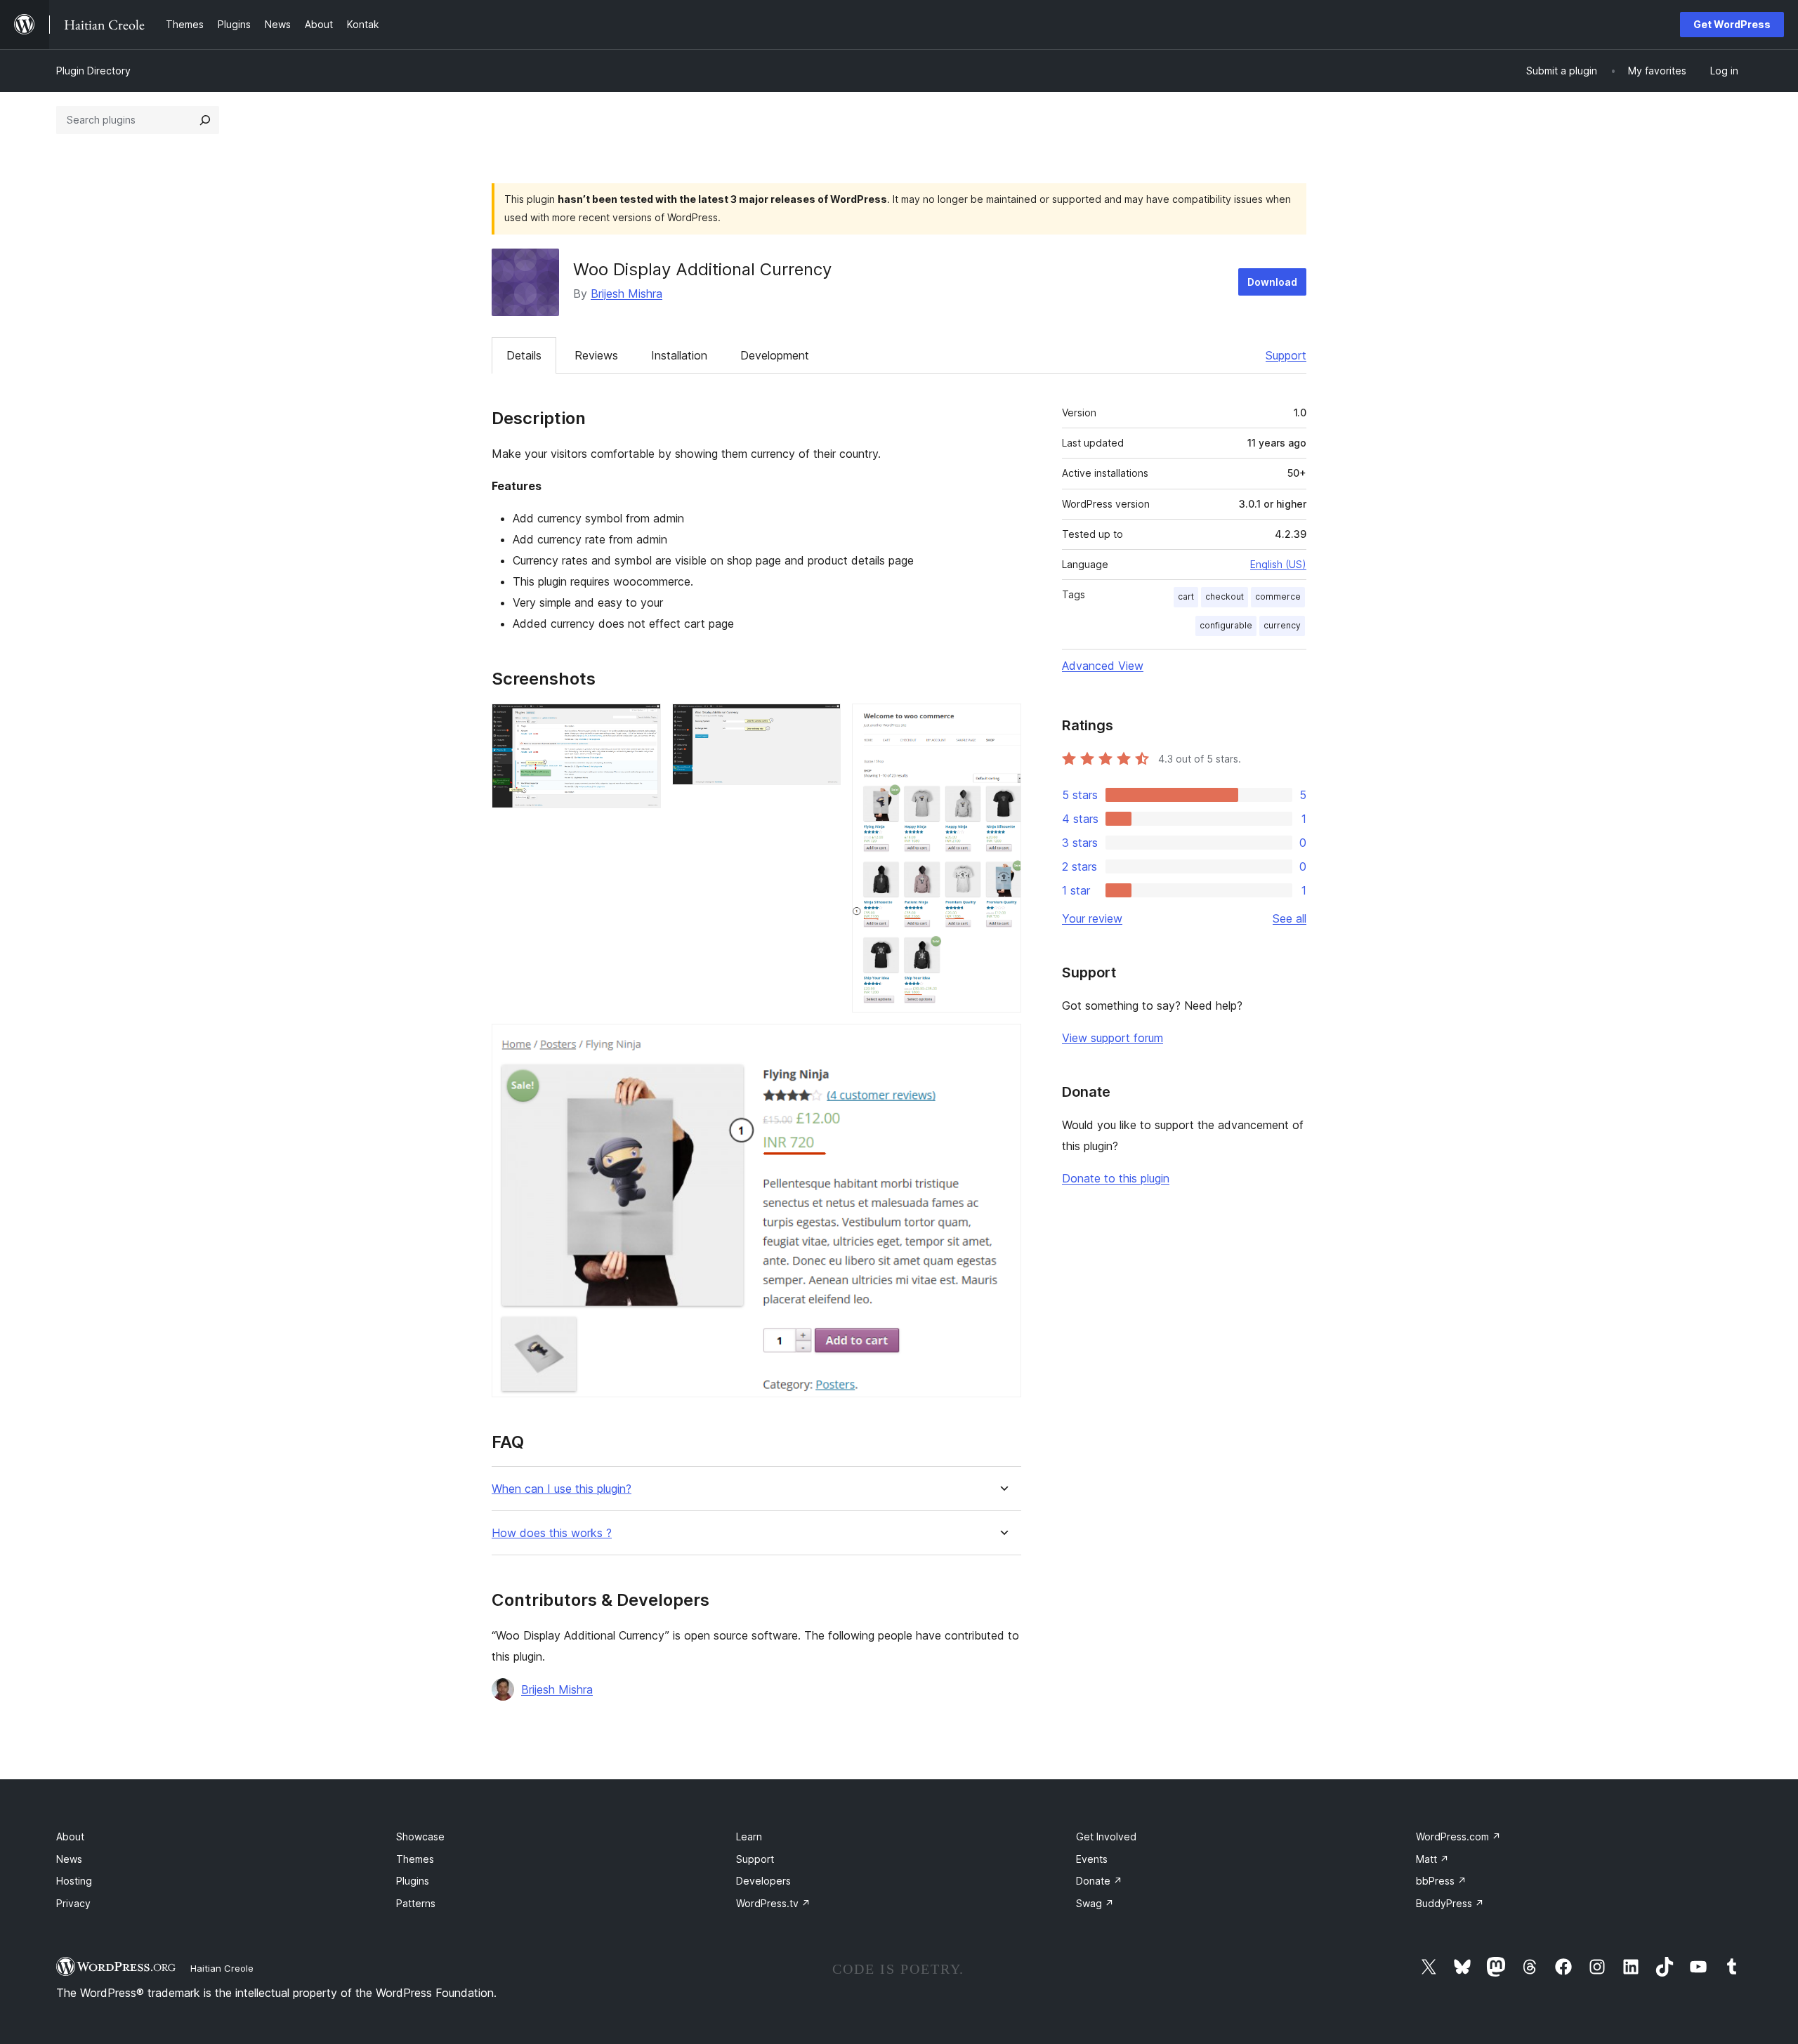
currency (1282, 625)
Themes (415, 1859)
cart (1186, 596)
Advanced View (1103, 666)
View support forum (1113, 1038)
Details (524, 355)
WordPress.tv (773, 1903)
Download (1272, 282)
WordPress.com (1458, 1837)
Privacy (73, 1903)
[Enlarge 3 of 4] (1002, 723)
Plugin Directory (93, 71)
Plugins (413, 1881)
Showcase (420, 1837)
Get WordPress (1732, 24)
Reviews (596, 355)
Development (775, 355)
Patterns (416, 1903)
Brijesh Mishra (626, 294)
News (69, 1859)
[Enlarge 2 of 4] (822, 723)
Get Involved (1106, 1837)
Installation (679, 355)
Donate (1099, 1881)
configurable (1226, 625)
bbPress (1441, 1881)
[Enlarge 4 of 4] (1002, 1043)
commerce (1278, 596)
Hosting (74, 1881)
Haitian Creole (222, 1968)
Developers (763, 1881)
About (70, 1837)
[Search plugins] (205, 120)
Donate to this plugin (1116, 1178)
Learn (749, 1837)
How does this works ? (552, 1533)
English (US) (1278, 564)
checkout (1225, 596)
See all (1290, 918)
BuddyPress (1450, 1903)
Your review (1092, 918)
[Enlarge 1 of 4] (642, 723)
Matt (1432, 1859)
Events (1092, 1859)
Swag (1095, 1903)
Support (1286, 355)
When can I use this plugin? (562, 1489)
